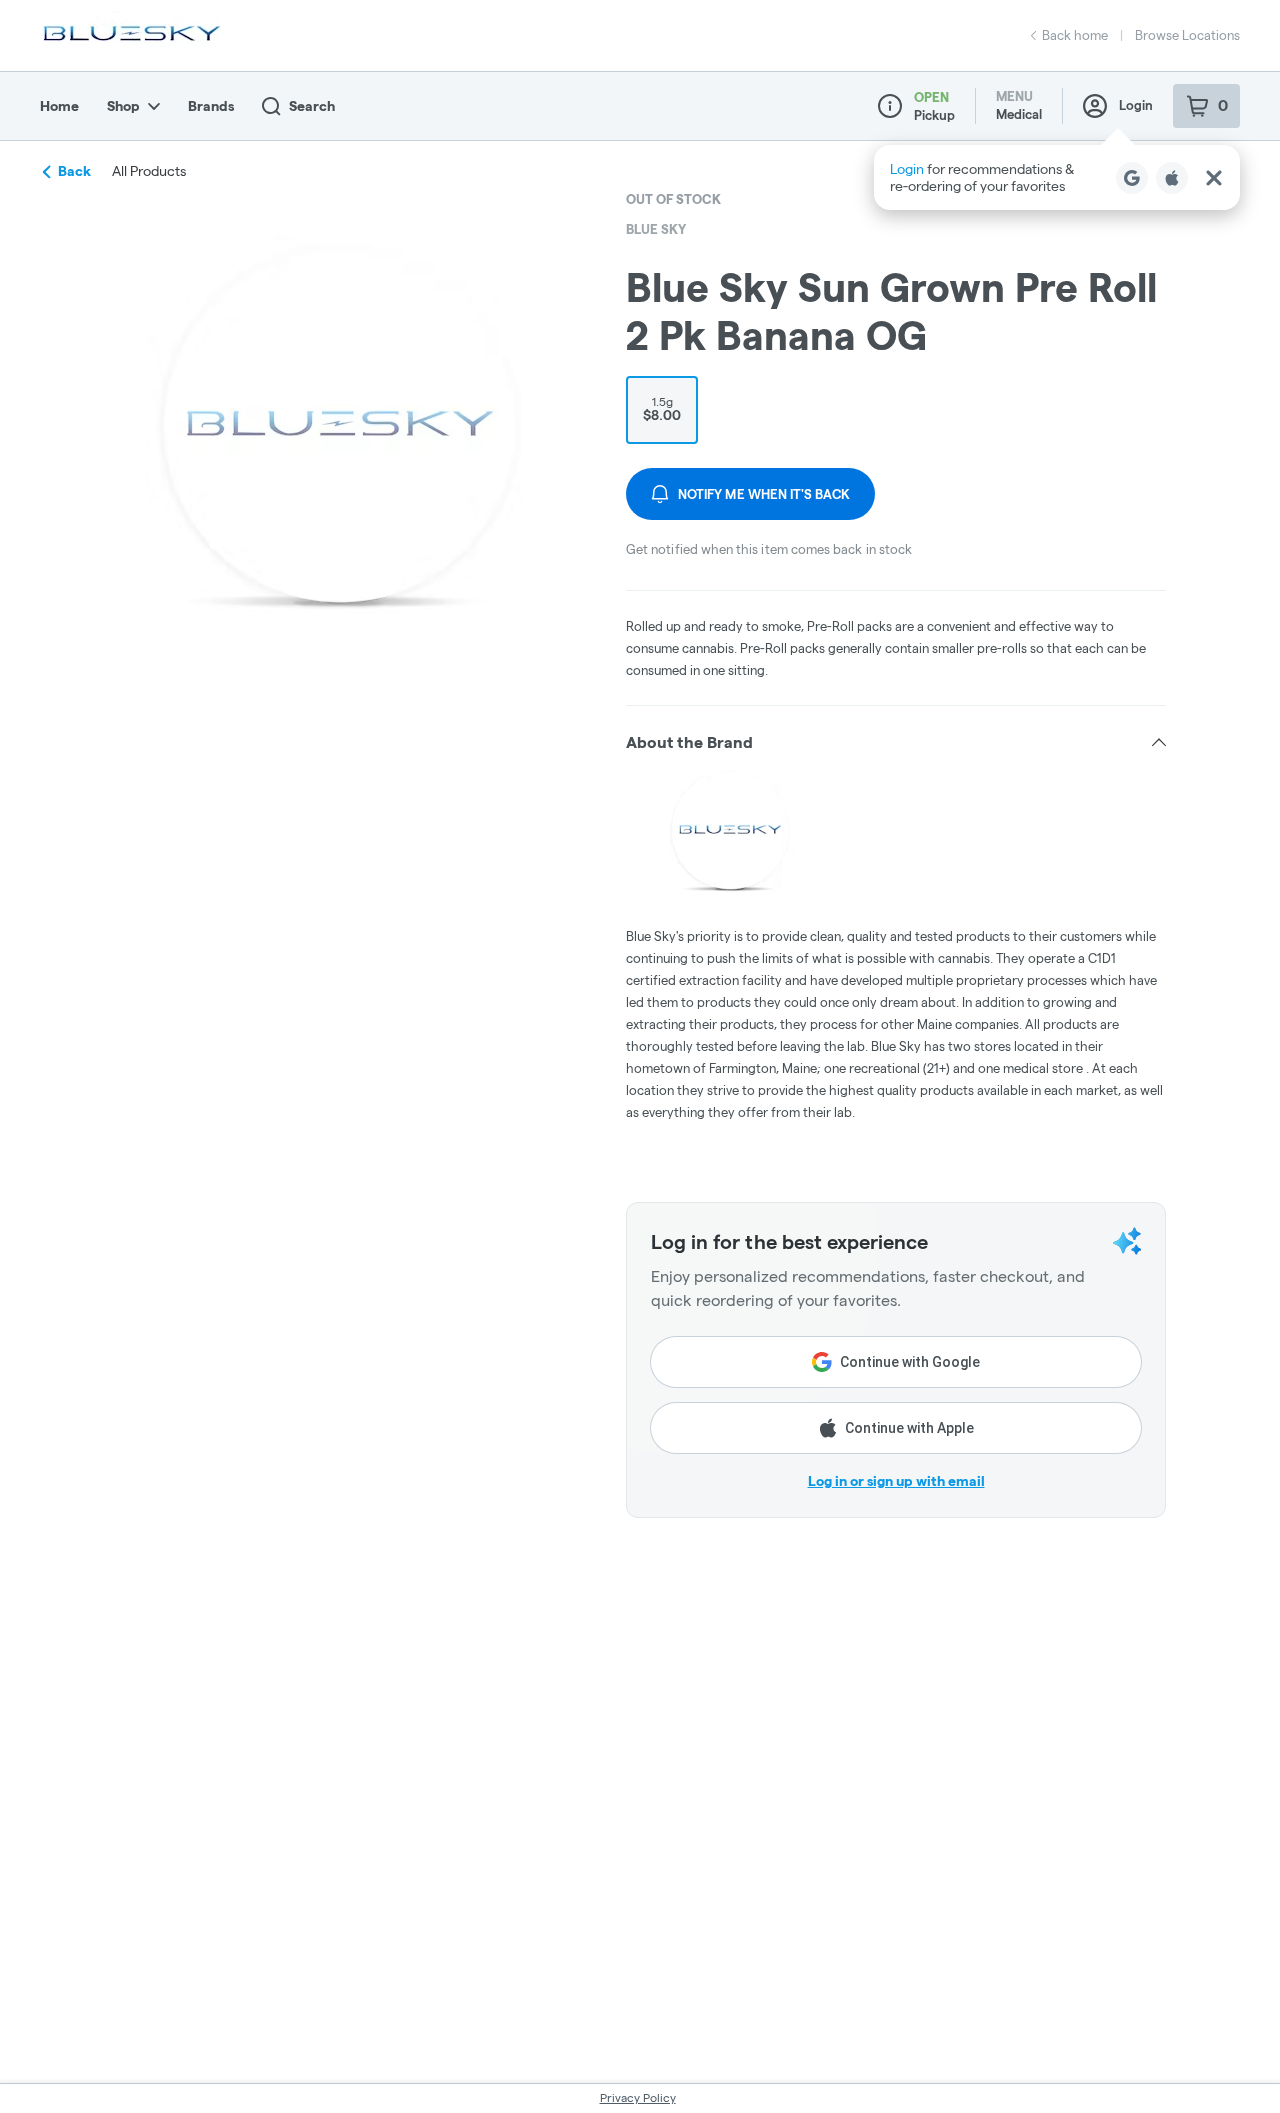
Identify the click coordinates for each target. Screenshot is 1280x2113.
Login (1136, 105)
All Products (149, 171)
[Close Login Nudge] (1214, 178)
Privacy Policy (638, 2097)
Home (59, 106)
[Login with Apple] (1172, 178)
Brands (211, 106)
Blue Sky (656, 229)
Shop (123, 106)
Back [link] (74, 171)
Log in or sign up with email (896, 1481)
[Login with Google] (1132, 178)
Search (312, 106)
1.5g (662, 409)
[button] (1057, 177)
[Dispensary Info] (890, 106)
